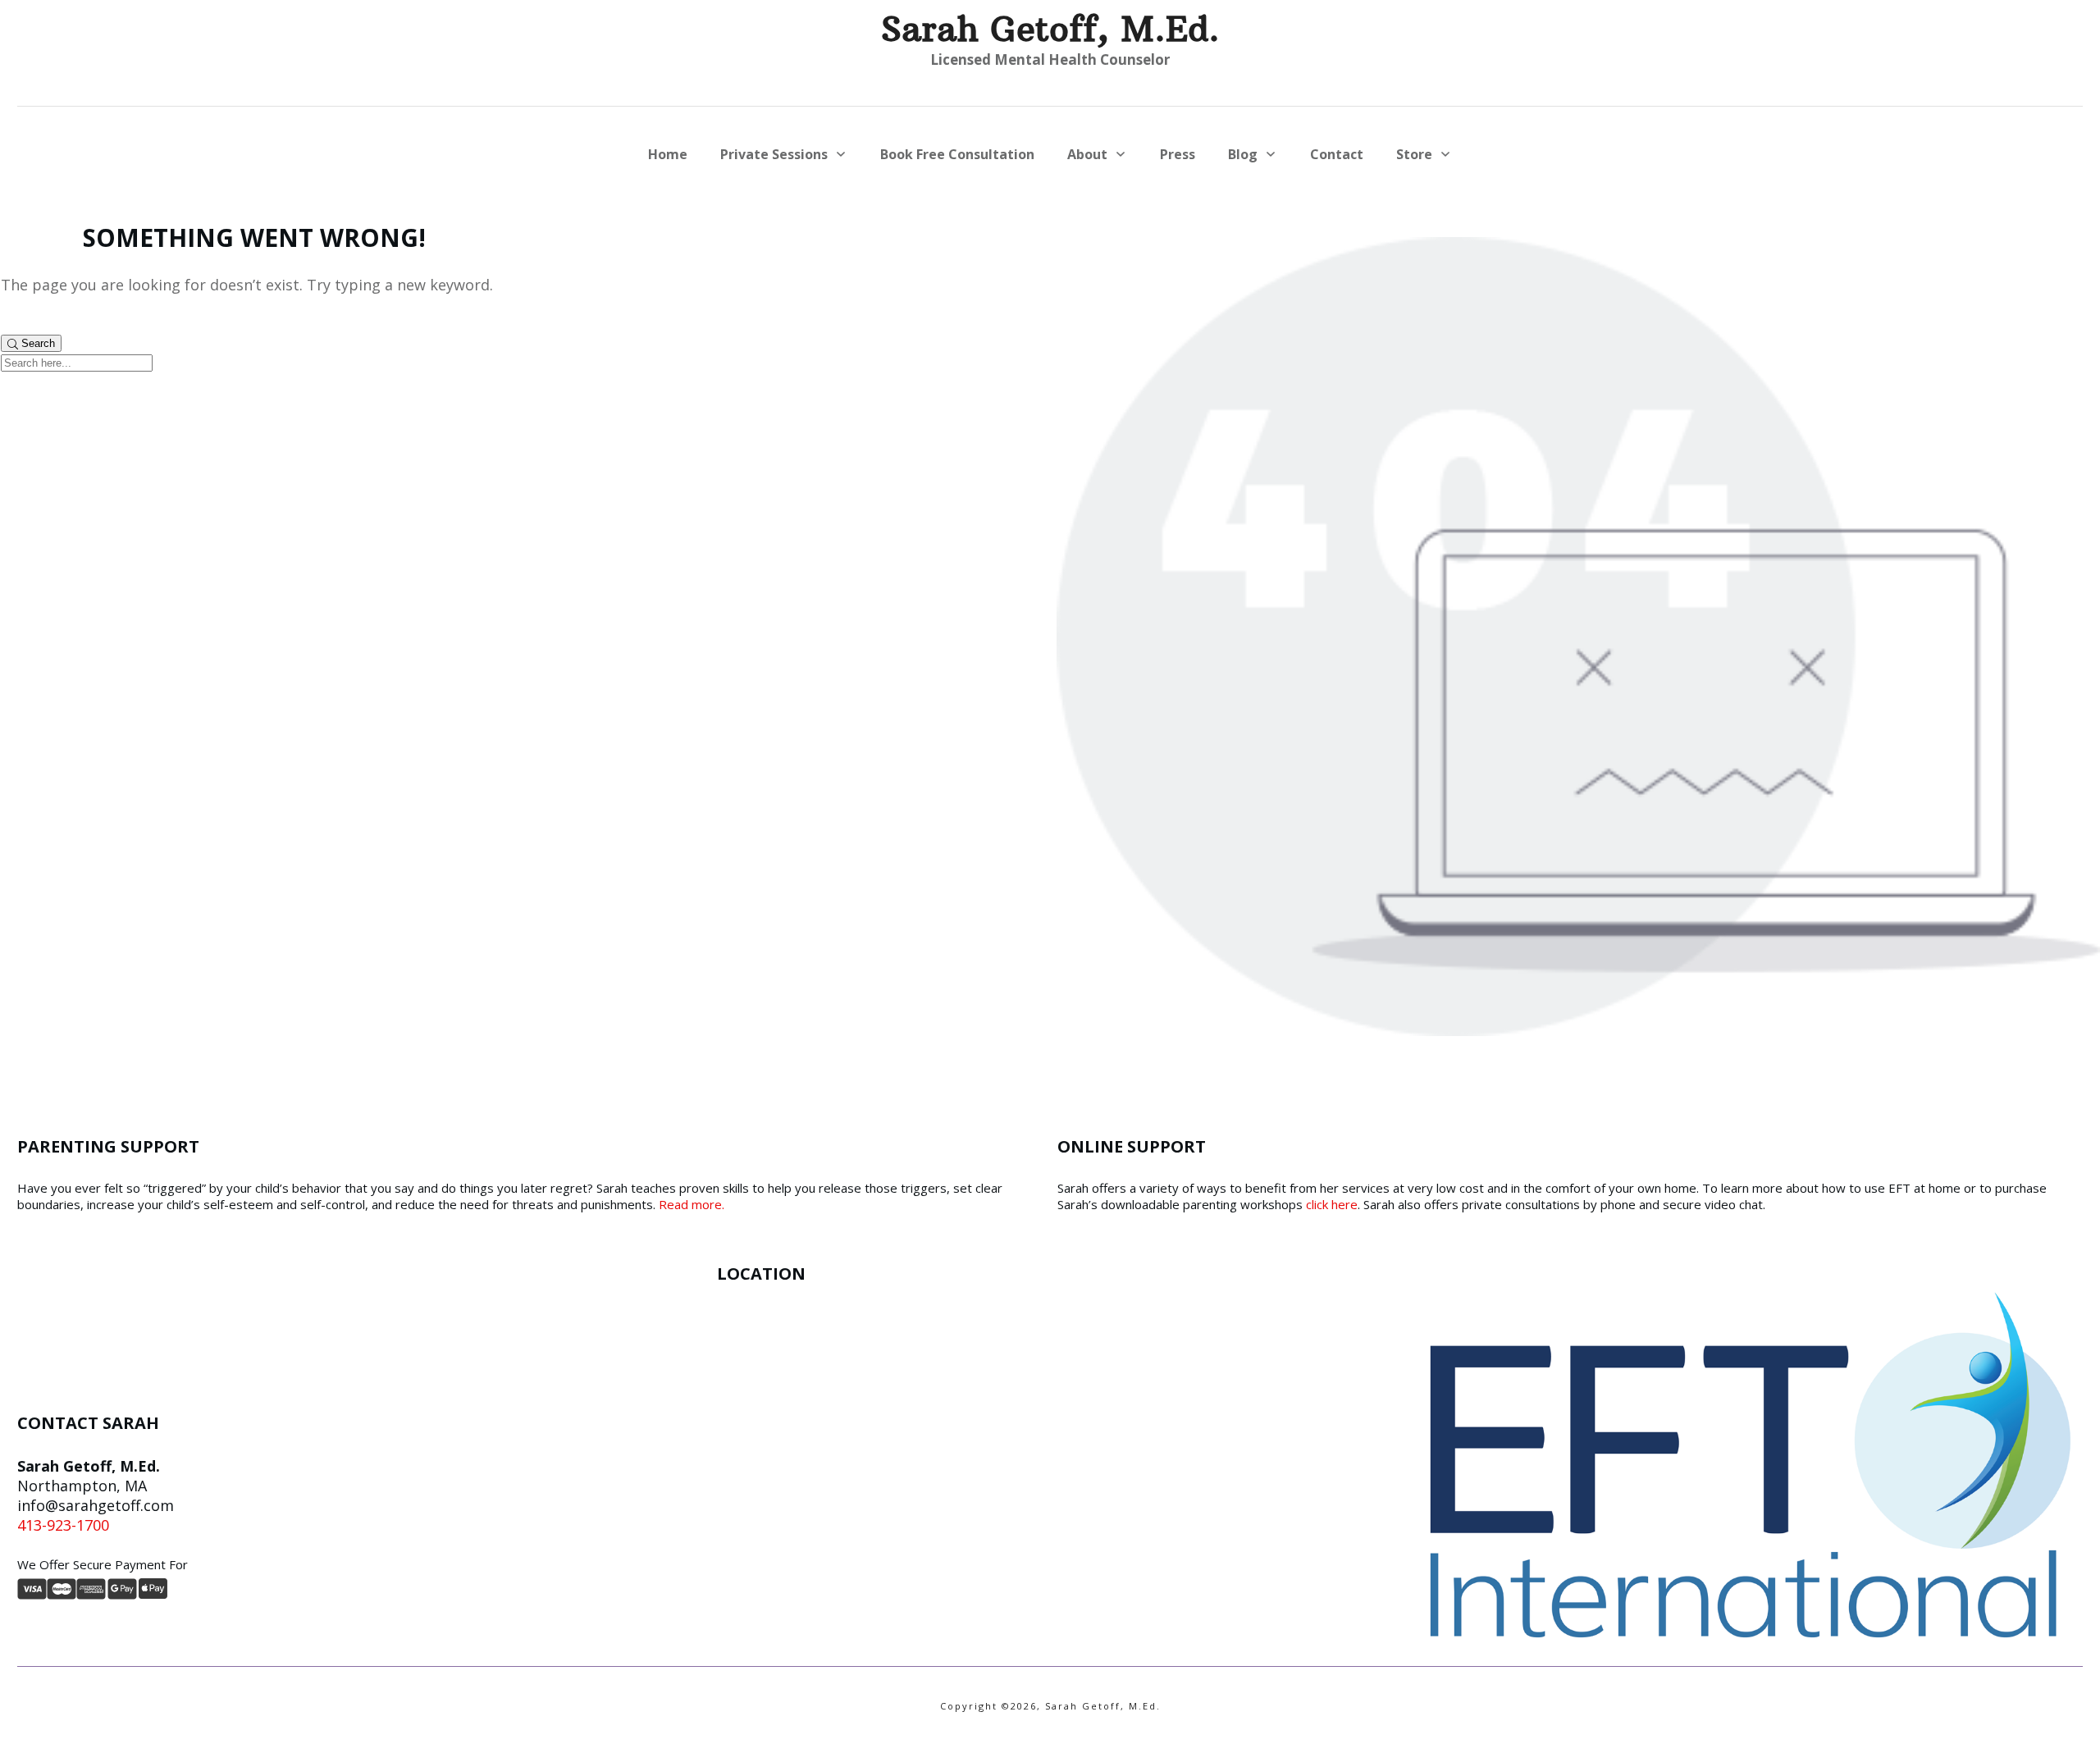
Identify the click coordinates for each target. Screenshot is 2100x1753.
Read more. (692, 1204)
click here (1332, 1204)
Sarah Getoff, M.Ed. (1050, 29)
